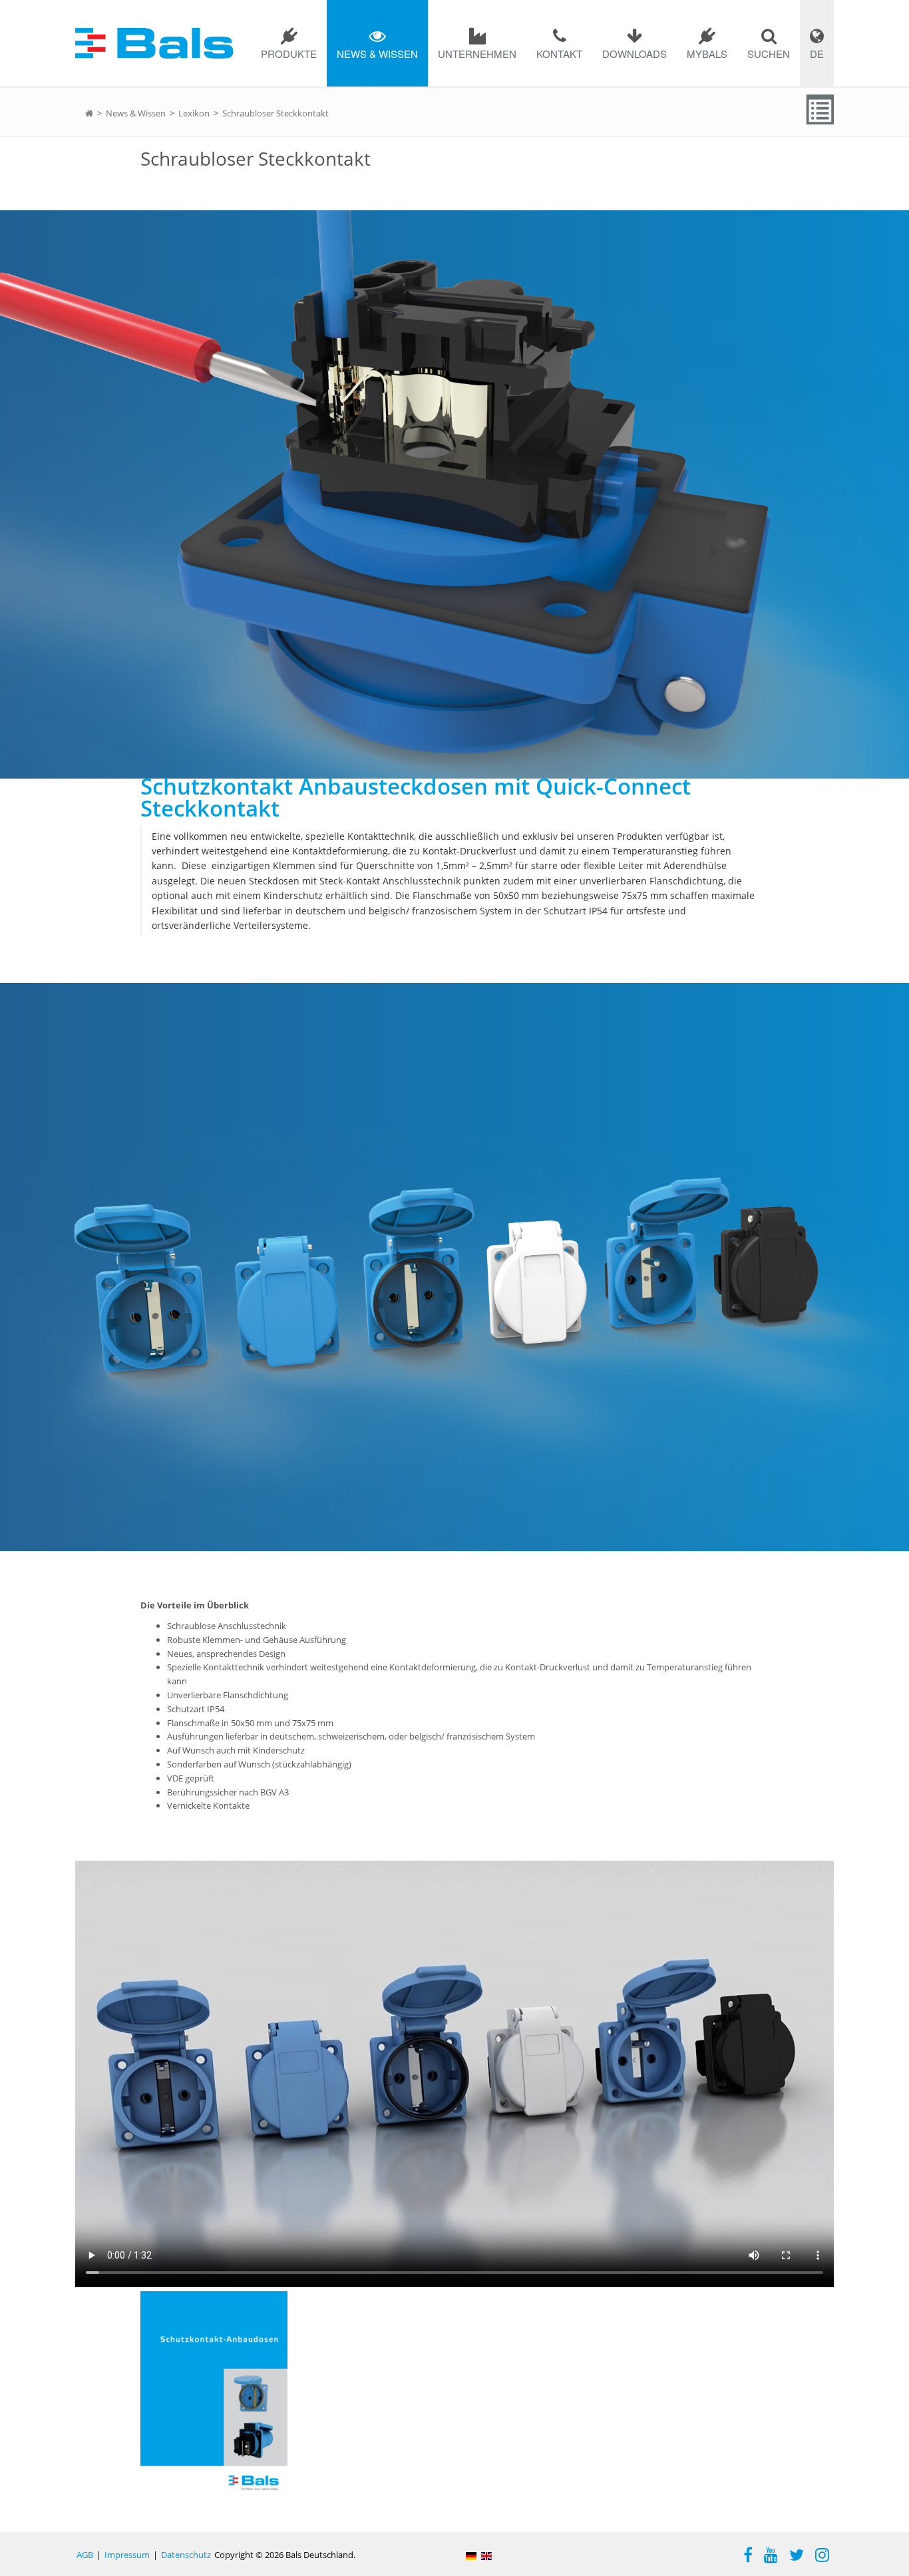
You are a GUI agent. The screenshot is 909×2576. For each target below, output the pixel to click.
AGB (85, 2555)
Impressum (127, 2555)
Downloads (635, 54)
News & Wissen (377, 54)
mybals (707, 54)
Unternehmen (477, 54)
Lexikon (194, 113)
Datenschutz (186, 2555)
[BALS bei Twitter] (797, 2557)
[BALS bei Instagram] (822, 2557)
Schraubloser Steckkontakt (275, 113)
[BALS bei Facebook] (748, 2557)
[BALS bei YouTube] (771, 2557)
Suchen (769, 54)
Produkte (289, 54)
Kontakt (559, 54)
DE (817, 54)
